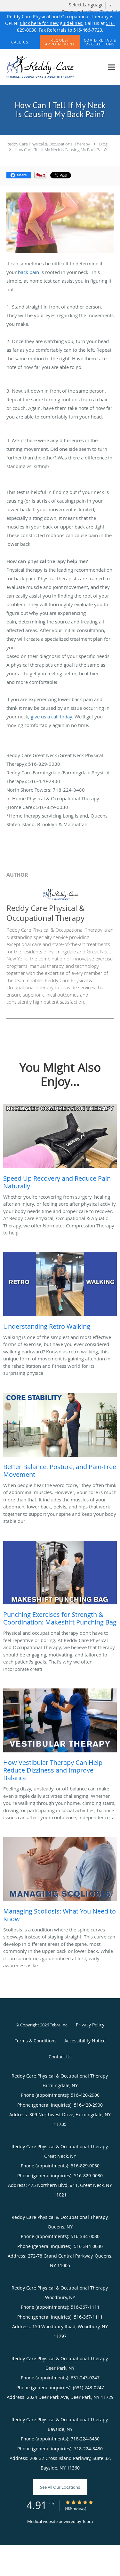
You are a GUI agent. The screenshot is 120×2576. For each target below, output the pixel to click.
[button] (60, 42)
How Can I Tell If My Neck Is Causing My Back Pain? (61, 150)
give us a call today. (52, 716)
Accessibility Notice (85, 2041)
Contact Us (60, 2057)
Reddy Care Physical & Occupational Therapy (48, 144)
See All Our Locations (60, 2487)
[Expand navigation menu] (112, 67)
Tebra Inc (59, 2025)
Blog (103, 144)
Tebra (88, 2521)
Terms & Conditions (36, 2041)
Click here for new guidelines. (52, 23)
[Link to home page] (52, 67)
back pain (28, 272)
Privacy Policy (90, 2025)
